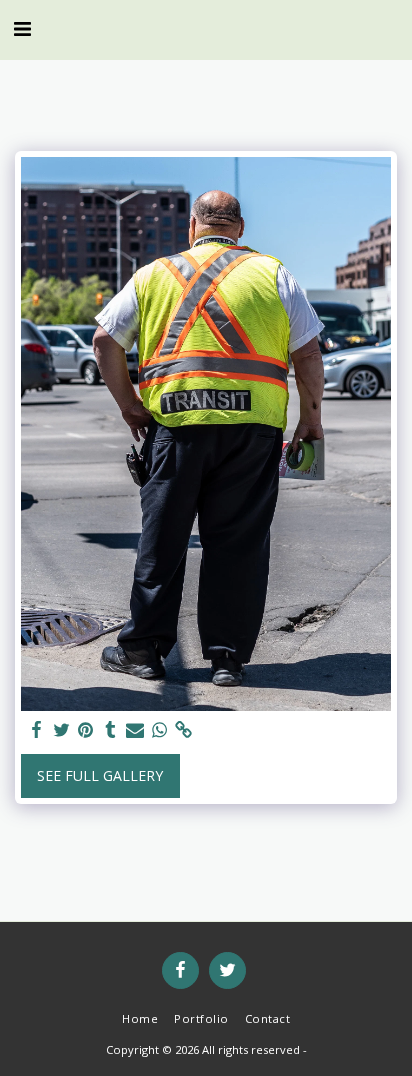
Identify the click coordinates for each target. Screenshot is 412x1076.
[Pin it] (86, 730)
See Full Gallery (100, 775)
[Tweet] (62, 730)
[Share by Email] (135, 730)
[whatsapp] (160, 730)
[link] (184, 730)
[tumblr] (111, 730)
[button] (22, 28)
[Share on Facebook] (37, 730)
